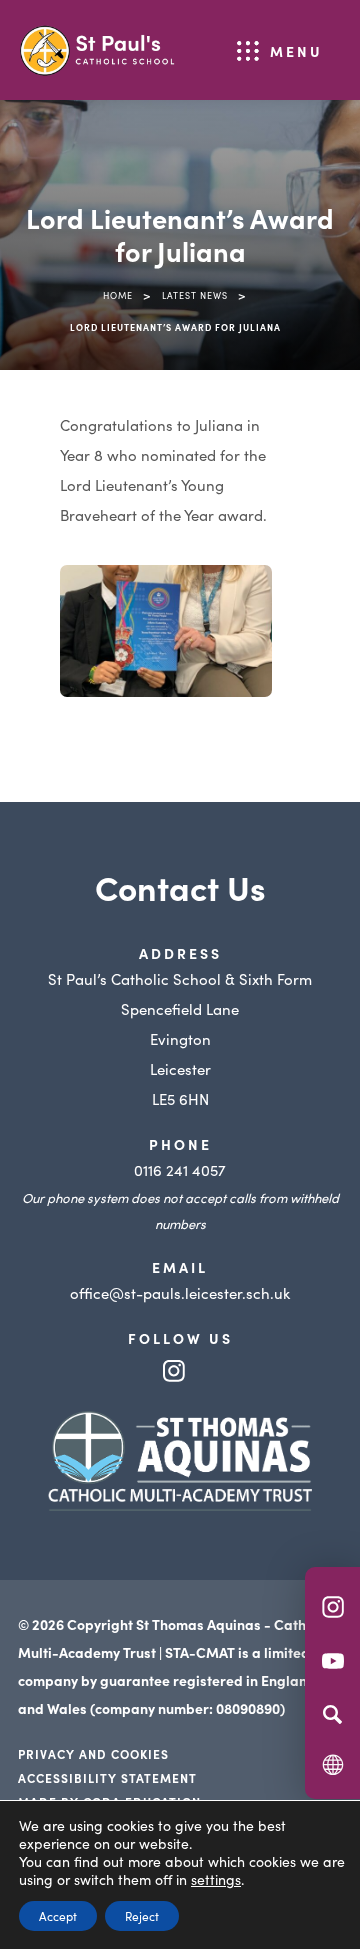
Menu (296, 51)
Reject (142, 1915)
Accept (58, 1915)
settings (216, 1879)
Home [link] (118, 295)
